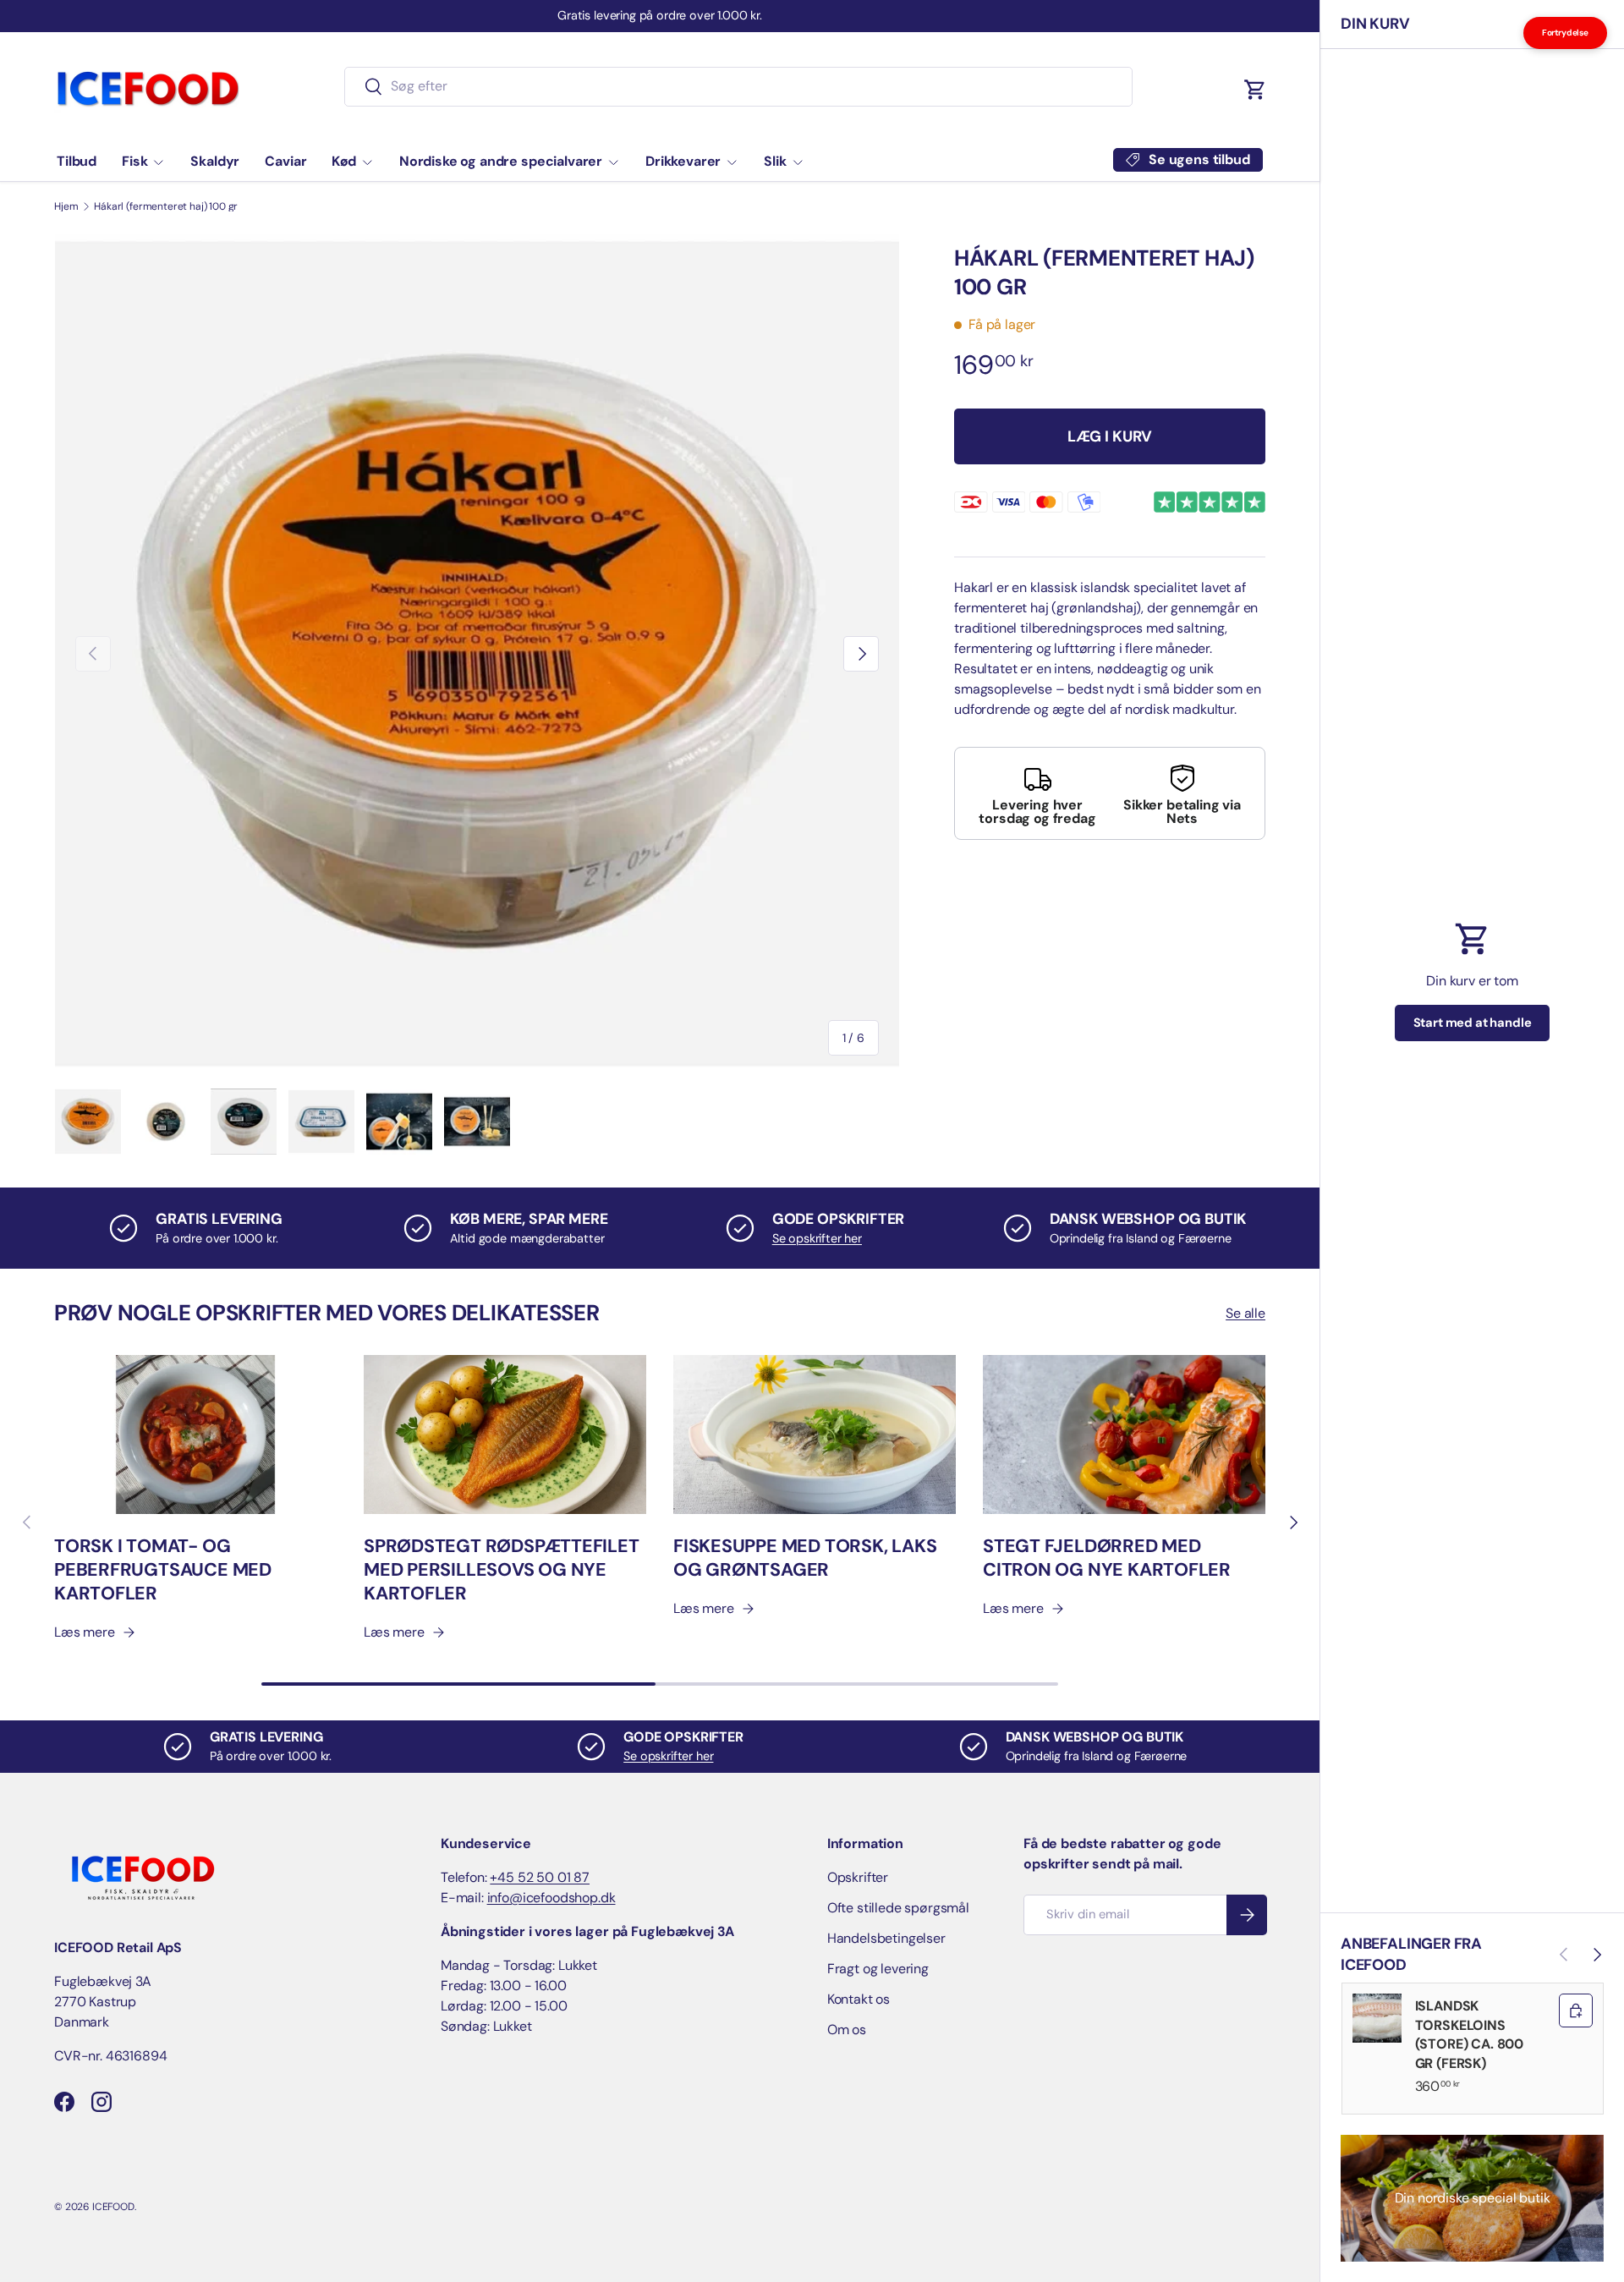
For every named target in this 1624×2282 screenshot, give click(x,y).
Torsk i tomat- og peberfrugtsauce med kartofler (163, 1570)
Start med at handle (1473, 1023)
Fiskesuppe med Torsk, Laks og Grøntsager (805, 1558)
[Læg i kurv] (1576, 2010)
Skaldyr (215, 161)
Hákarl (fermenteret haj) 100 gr (166, 206)
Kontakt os (859, 1999)
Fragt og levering (878, 1969)
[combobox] (739, 86)
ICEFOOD (113, 2207)
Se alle (1245, 1313)
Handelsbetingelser (886, 1938)
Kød (344, 161)
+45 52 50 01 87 (540, 1877)
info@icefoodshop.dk (551, 1898)
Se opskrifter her (817, 1238)
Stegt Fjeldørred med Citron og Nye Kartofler (1107, 1558)
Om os (847, 2030)
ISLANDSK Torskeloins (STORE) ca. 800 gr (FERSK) (1470, 2034)
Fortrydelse (1565, 33)
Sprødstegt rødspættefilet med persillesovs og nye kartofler (502, 1570)
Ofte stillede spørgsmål (898, 1908)
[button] (1255, 90)
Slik (775, 161)
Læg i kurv (1110, 436)
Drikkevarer (683, 161)
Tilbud (77, 161)
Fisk (134, 161)
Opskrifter (858, 1877)
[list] (477, 654)
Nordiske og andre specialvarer (501, 161)
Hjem (66, 206)
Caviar (285, 161)
